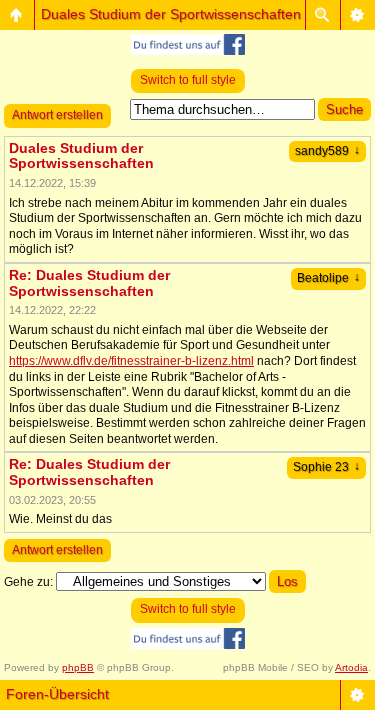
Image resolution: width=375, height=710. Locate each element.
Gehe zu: (28, 582)
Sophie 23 (326, 467)
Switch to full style (188, 80)
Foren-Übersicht (57, 694)
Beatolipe (328, 278)
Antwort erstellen (57, 115)
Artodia (351, 667)
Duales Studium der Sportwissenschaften (171, 14)
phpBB (78, 667)
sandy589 (327, 151)
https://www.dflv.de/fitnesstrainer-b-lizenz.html (131, 361)
